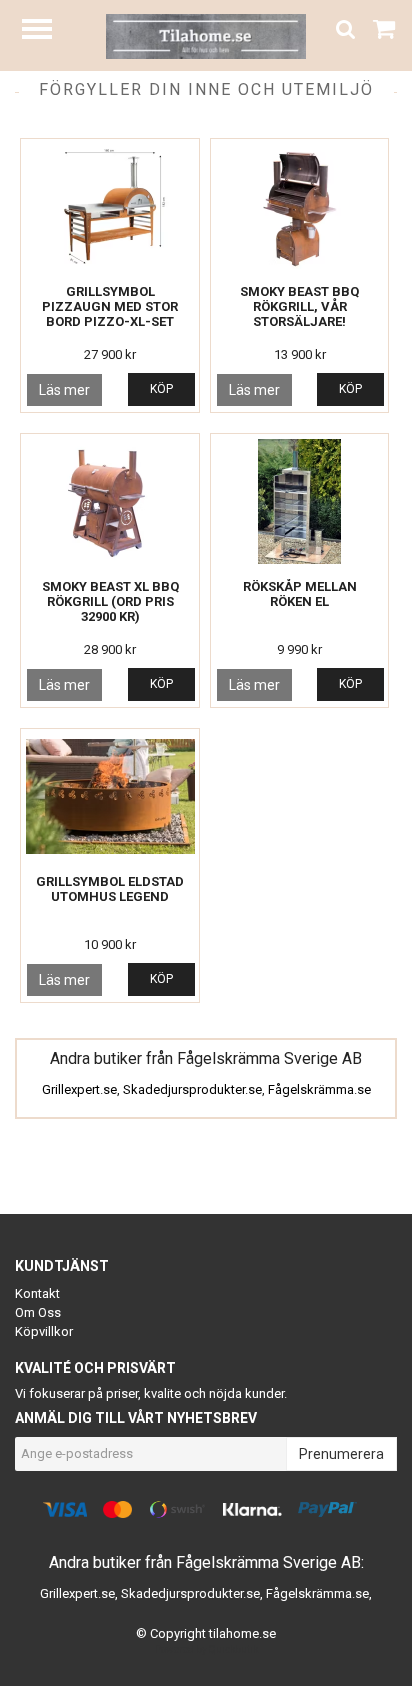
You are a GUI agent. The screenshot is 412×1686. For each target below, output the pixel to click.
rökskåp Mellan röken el (300, 594)
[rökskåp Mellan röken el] (300, 501)
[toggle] (47, 31)
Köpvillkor (44, 1331)
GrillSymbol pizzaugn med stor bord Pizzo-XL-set (110, 306)
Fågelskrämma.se (319, 1089)
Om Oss (38, 1312)
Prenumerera (341, 1454)
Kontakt (37, 1293)
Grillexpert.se (79, 1089)
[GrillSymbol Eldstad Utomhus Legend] (110, 796)
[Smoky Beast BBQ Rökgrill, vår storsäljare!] (300, 206)
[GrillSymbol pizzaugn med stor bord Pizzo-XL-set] (110, 206)
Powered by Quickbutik (206, 1649)
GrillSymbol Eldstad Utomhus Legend (110, 889)
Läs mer (64, 390)
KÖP (161, 389)
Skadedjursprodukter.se (192, 1089)
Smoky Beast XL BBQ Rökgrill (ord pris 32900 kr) (110, 601)
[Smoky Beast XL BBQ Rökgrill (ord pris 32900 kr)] (110, 501)
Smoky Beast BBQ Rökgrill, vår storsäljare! (299, 306)
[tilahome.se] (206, 35)
